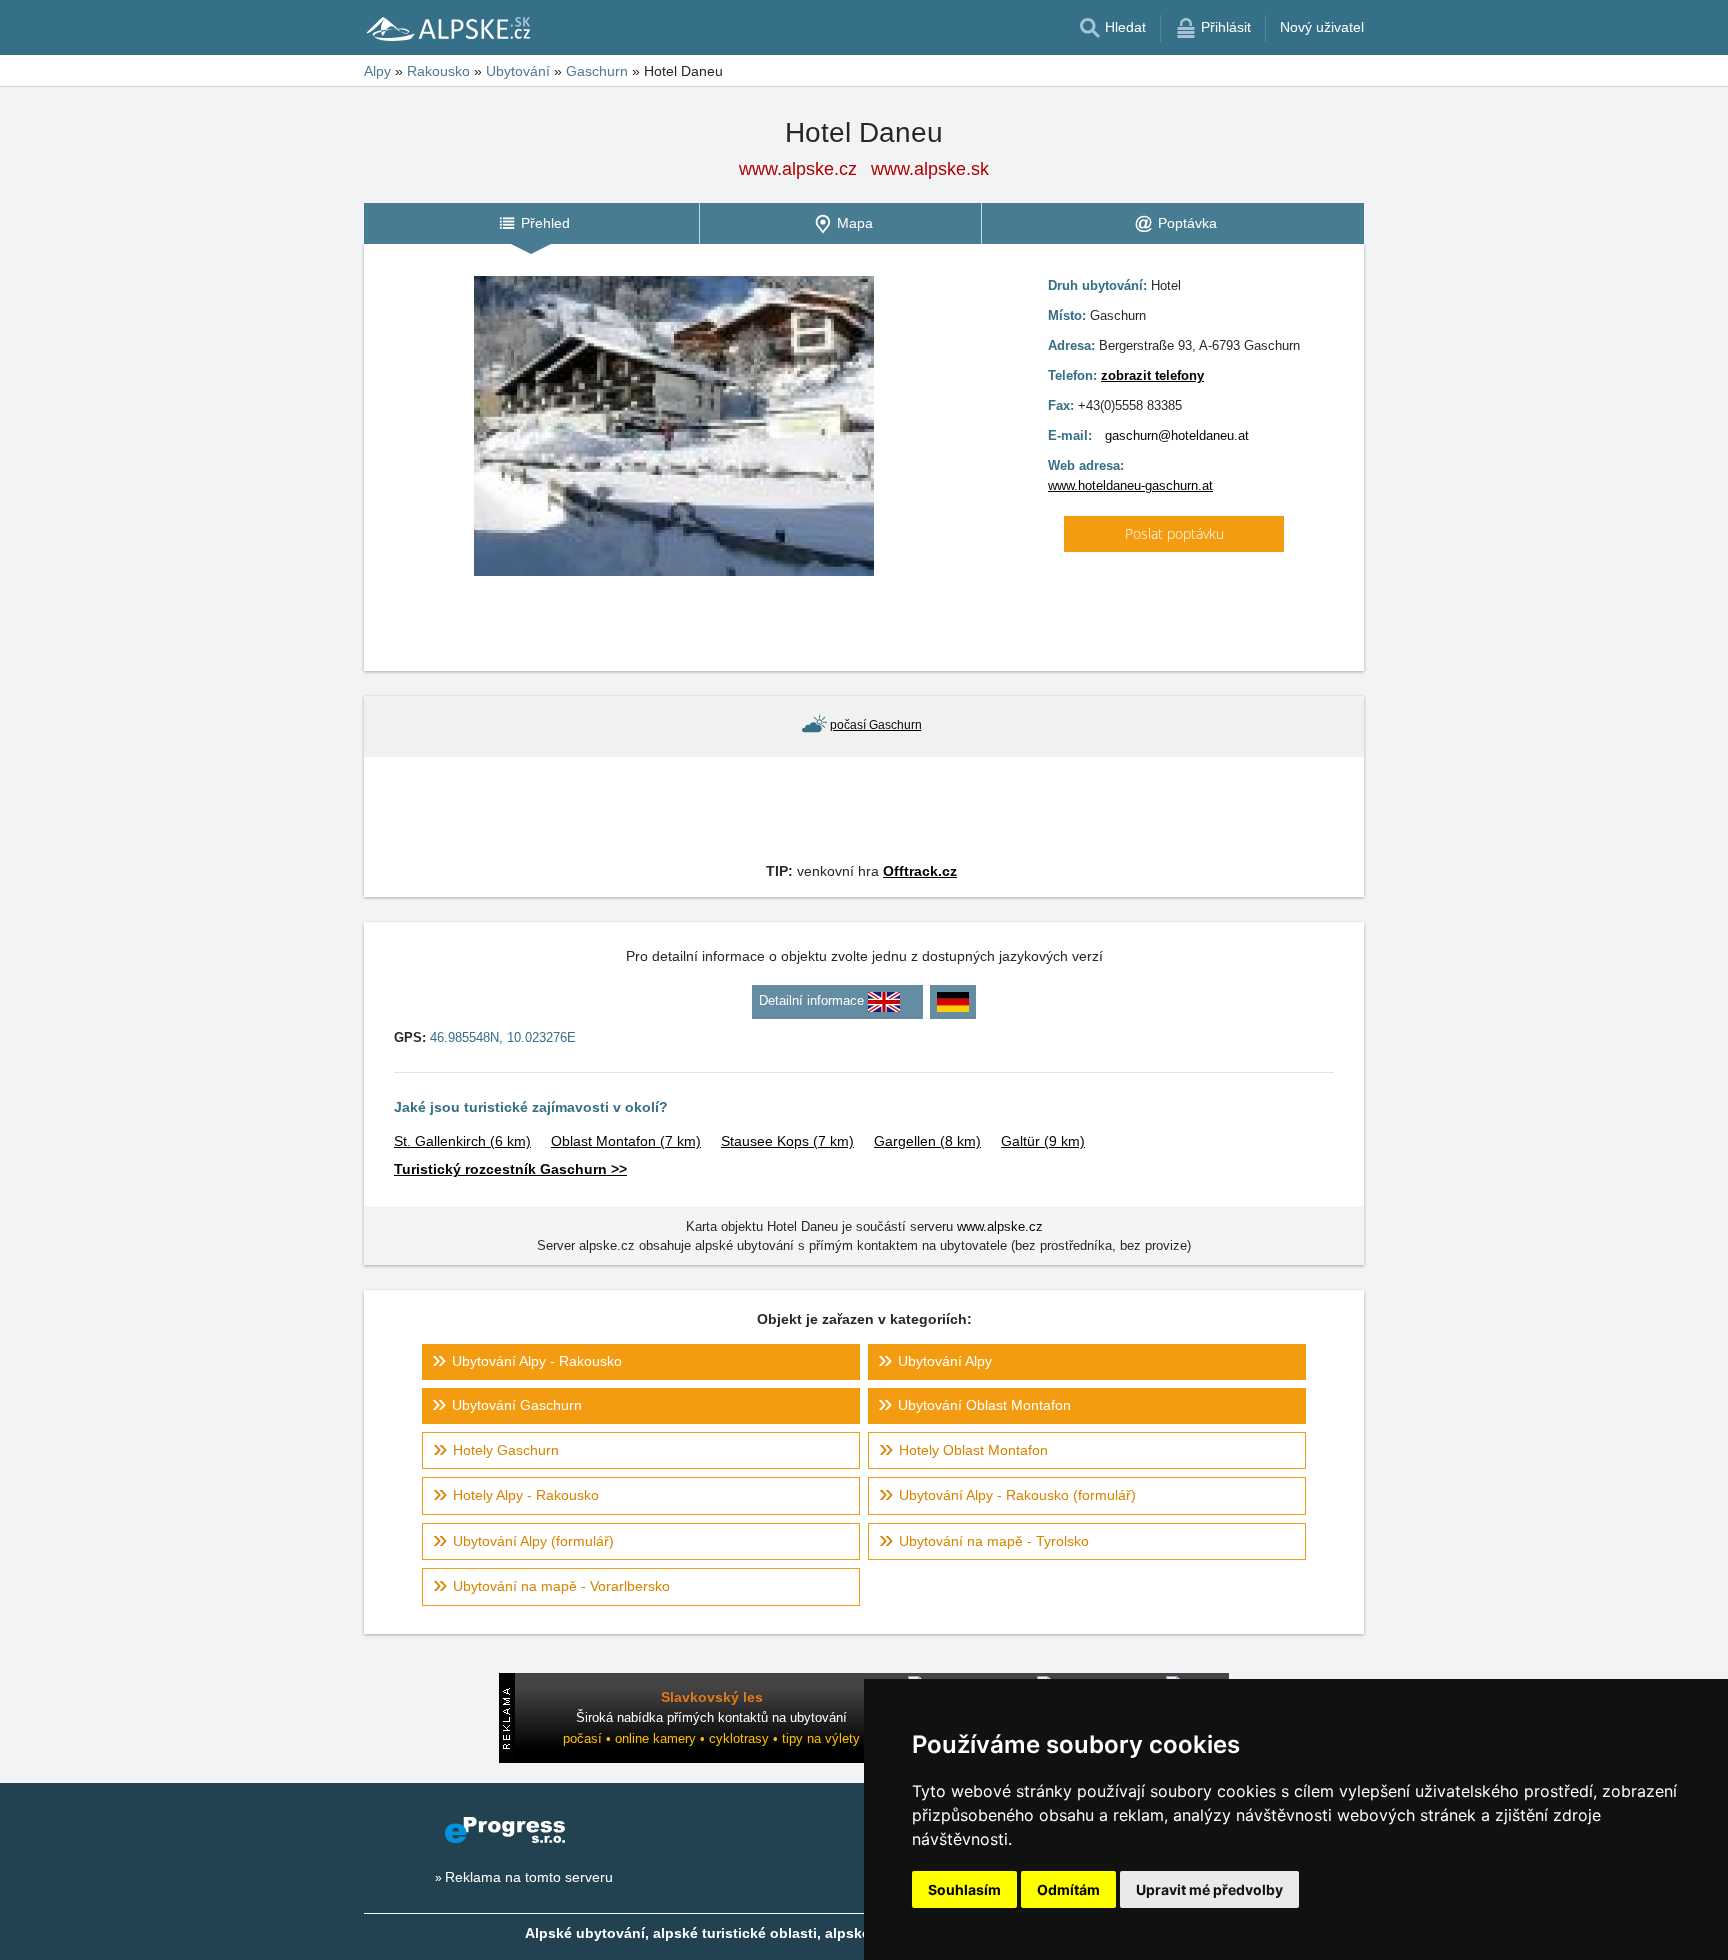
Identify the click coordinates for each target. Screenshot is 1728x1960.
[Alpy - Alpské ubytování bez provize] (447, 28)
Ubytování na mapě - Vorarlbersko (561, 1586)
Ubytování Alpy (945, 1361)
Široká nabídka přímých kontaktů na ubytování (711, 1717)
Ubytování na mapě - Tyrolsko (994, 1541)
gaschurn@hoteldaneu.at (1177, 435)
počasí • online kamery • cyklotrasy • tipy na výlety (711, 1738)
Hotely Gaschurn (506, 1450)
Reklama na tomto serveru (529, 1877)
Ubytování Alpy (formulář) (533, 1541)
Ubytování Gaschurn (517, 1405)
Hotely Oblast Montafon (973, 1450)
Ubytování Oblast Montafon (984, 1405)
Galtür (1043, 1141)
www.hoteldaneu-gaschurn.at (1130, 485)
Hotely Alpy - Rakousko (526, 1495)
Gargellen (927, 1141)
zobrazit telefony (1152, 375)
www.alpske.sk (930, 169)
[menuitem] (531, 223)
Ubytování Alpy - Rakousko (537, 1361)
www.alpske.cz (798, 169)
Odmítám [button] (1068, 1889)
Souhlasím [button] (964, 1889)
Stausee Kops (787, 1141)
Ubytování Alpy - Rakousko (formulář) (1017, 1495)
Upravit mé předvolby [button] (1209, 1889)
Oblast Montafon (626, 1141)
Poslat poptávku (1174, 533)
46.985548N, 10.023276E (503, 1037)
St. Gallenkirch (462, 1141)
